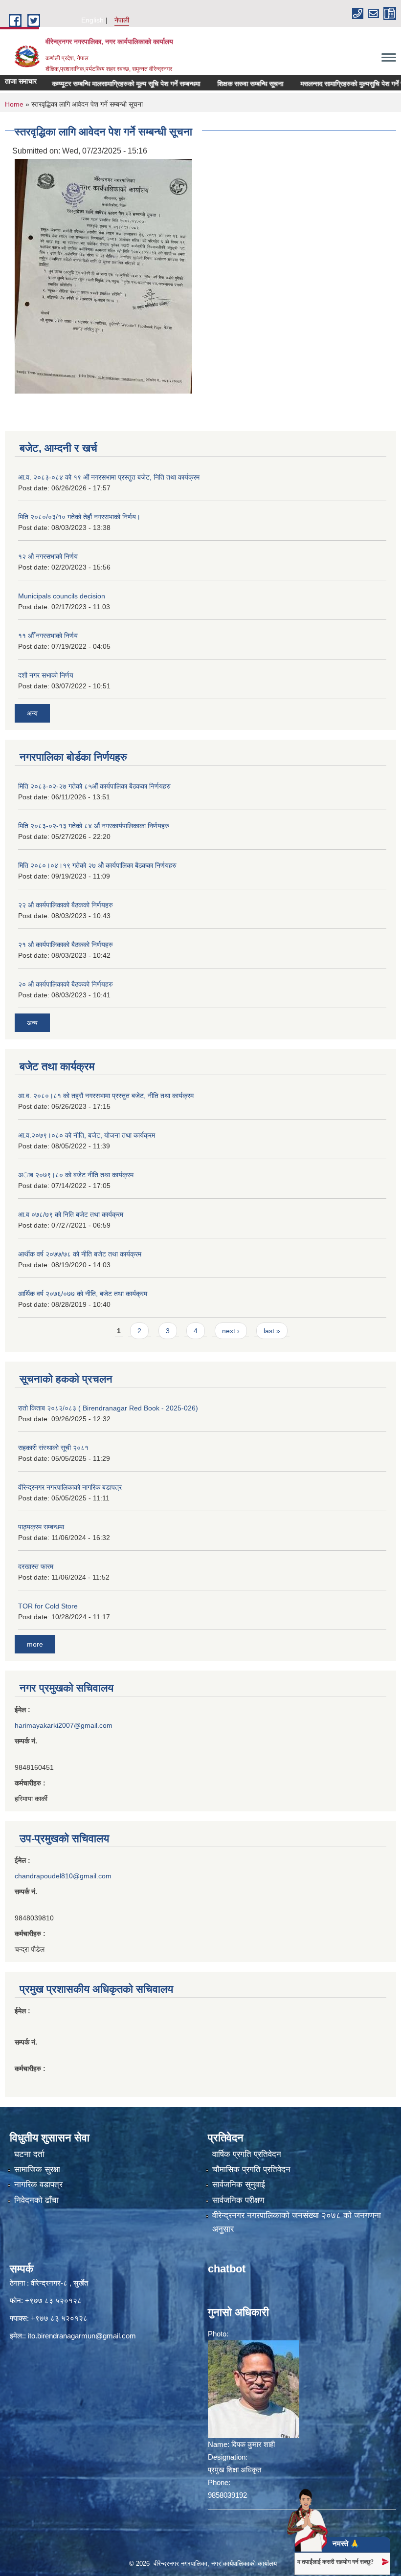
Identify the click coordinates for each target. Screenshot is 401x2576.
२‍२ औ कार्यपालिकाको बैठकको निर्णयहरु (66, 905)
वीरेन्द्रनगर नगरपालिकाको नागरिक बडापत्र (70, 1487)
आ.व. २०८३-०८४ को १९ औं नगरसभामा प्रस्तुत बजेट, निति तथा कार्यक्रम (109, 477)
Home (14, 104)
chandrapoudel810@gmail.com (63, 1876)
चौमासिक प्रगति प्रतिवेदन (251, 2169)
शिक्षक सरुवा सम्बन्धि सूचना (223, 84)
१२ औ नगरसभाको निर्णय (48, 556)
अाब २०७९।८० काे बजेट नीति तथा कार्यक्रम (76, 1175)
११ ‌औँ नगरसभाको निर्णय (48, 636)
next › (231, 1331)
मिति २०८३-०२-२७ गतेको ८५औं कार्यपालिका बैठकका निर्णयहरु (94, 786)
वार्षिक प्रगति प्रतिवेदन (247, 2154)
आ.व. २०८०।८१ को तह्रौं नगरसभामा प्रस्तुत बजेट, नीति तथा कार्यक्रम (106, 1096)
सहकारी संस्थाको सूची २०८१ (53, 1448)
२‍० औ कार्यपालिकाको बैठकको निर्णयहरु (66, 984)
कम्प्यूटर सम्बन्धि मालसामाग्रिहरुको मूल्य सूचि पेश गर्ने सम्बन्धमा (99, 84)
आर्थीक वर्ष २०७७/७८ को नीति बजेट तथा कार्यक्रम (80, 1254)
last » (272, 1331)
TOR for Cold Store (48, 1606)
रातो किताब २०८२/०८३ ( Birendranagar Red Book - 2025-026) (108, 1408)
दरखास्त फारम (36, 1566)
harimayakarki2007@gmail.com (64, 1725)
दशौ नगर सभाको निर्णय (46, 675)
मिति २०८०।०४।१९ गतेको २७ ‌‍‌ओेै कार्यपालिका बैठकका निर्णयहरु (97, 865)
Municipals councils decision (62, 596)
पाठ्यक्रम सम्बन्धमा (41, 1527)
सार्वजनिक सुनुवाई (239, 2185)
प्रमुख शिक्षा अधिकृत (234, 2470)
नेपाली (122, 20)
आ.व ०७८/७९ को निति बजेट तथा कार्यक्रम (71, 1214)
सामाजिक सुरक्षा (37, 2169)
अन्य (32, 713)
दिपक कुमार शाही (253, 2444)
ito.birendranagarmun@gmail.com (82, 2336)
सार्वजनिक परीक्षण (238, 2200)
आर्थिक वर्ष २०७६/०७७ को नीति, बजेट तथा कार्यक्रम (83, 1294)
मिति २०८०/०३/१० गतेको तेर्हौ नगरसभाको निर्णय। (79, 517)
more (35, 1644)
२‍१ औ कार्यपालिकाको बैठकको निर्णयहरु (66, 945)
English (92, 20)
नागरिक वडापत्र (38, 2185)
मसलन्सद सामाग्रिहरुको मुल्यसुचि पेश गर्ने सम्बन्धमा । (336, 84)
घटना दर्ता (29, 2154)
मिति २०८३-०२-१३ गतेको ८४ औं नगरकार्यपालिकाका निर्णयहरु (94, 826)
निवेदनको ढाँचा (36, 2200)
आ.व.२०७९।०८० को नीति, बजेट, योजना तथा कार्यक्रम (87, 1135)
